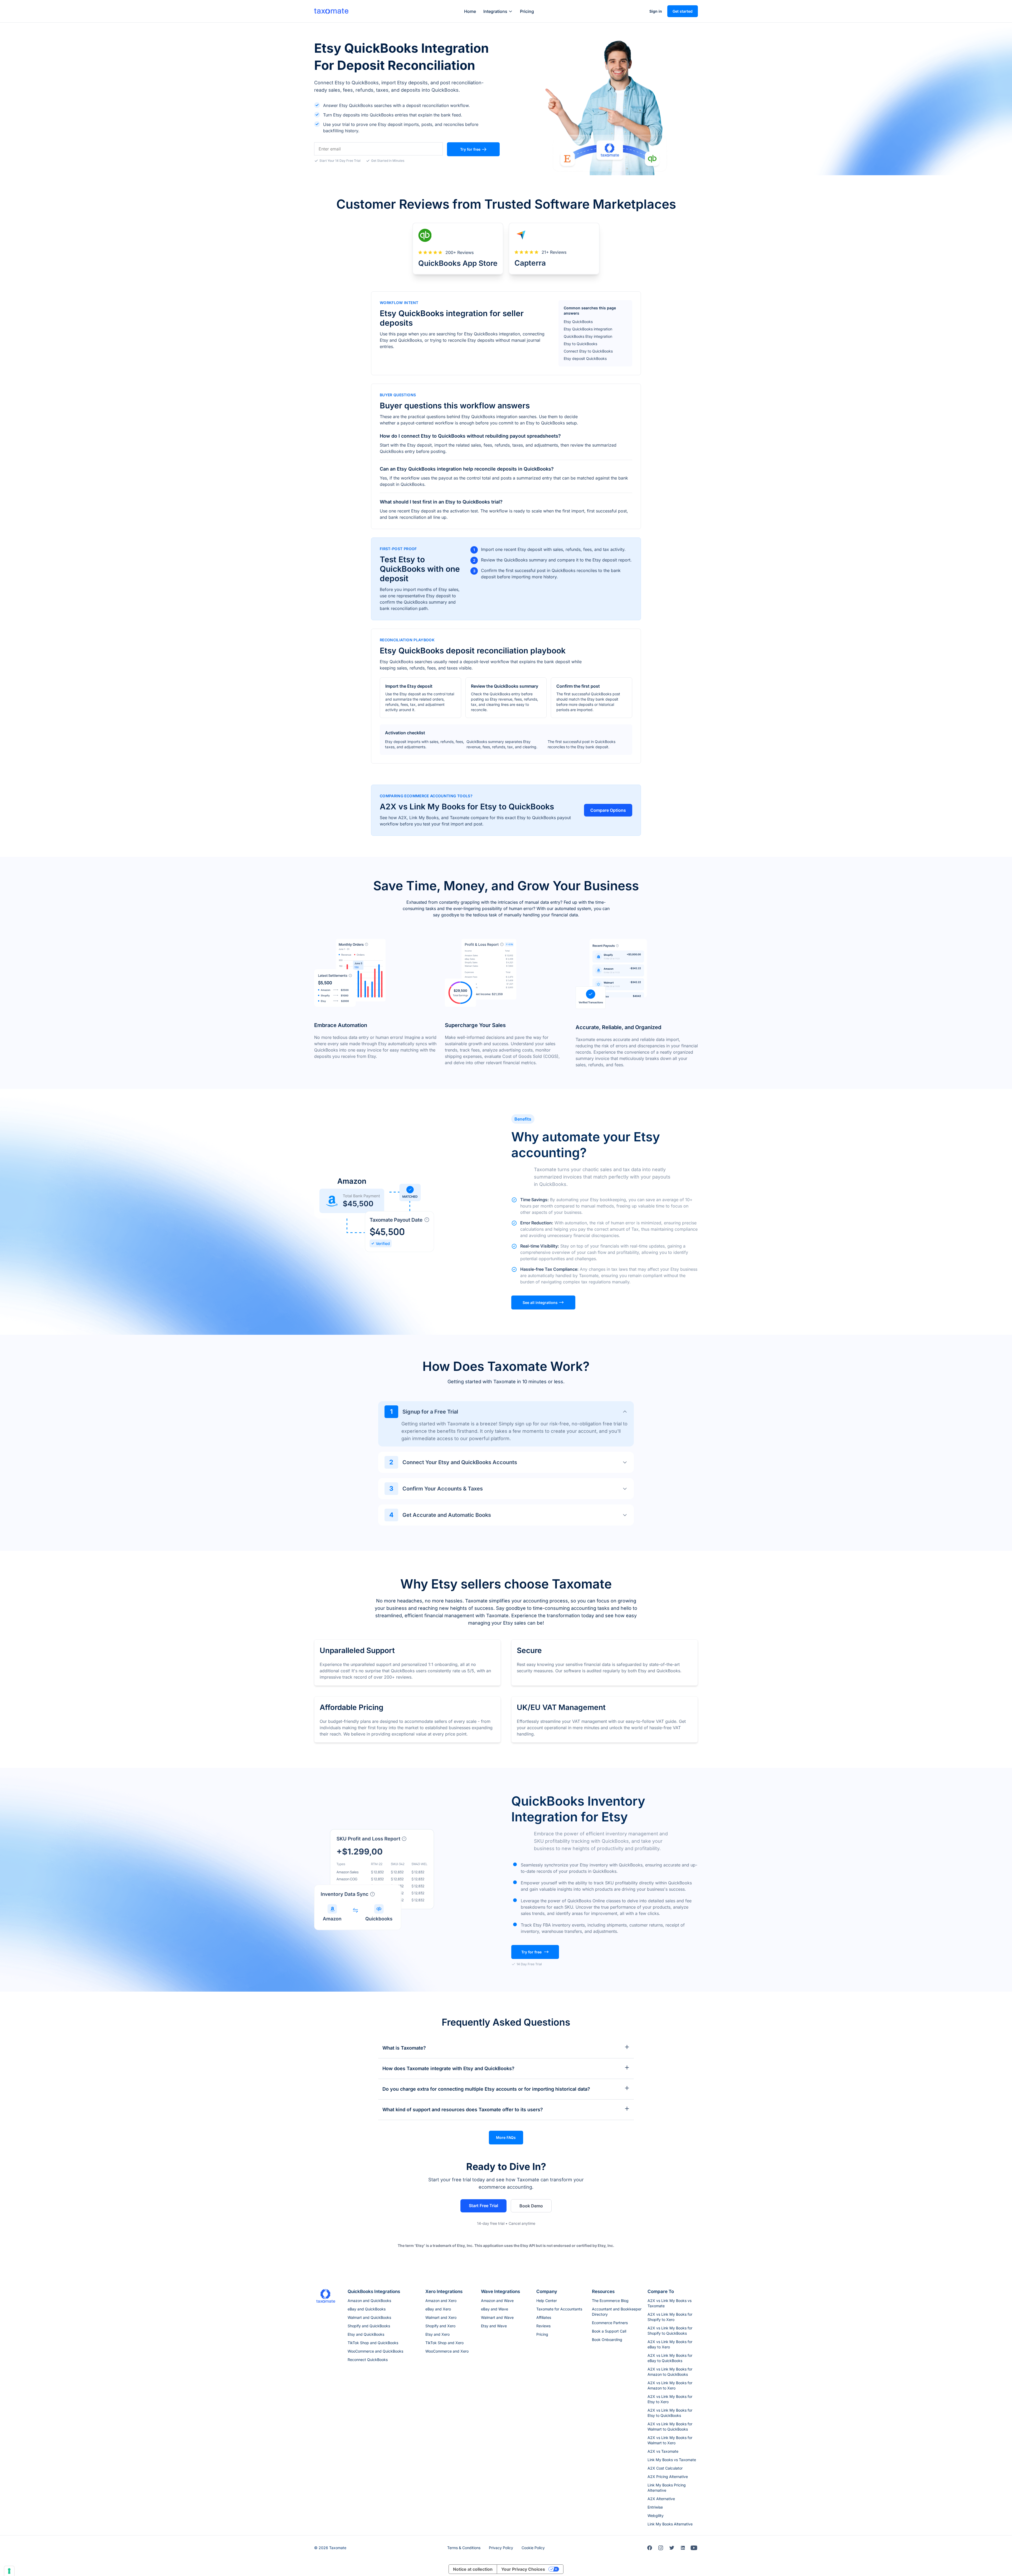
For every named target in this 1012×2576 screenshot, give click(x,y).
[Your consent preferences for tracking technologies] (9, 2571)
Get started (683, 11)
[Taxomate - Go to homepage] (331, 11)
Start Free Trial (483, 2206)
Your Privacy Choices (523, 2569)
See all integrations (540, 1302)
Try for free (470, 149)
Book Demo (531, 2206)
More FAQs (506, 2137)
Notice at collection (473, 2569)
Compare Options (608, 810)
